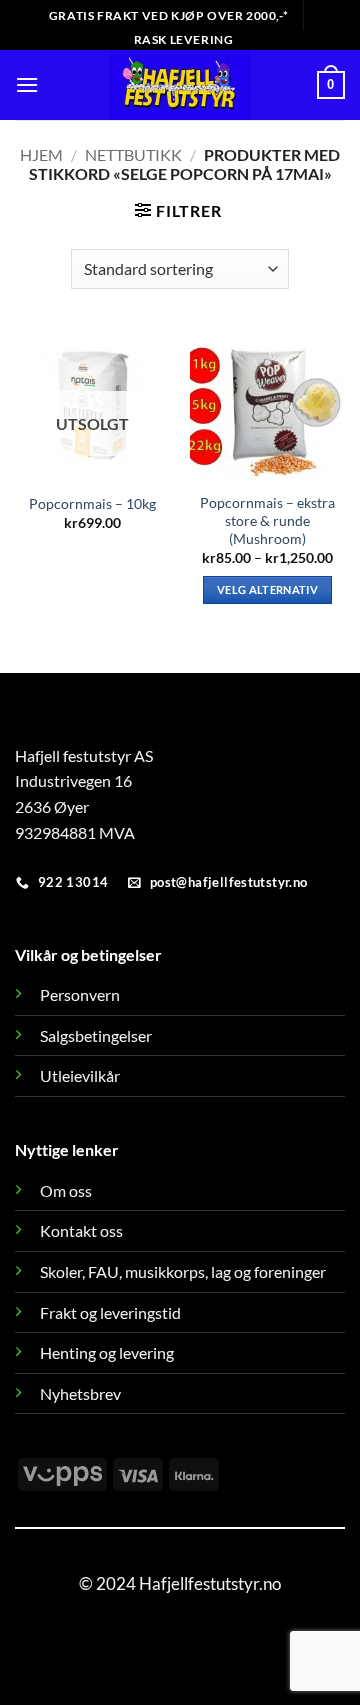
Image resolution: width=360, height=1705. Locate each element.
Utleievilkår (80, 1075)
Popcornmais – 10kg (92, 504)
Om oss (66, 1190)
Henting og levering (107, 1352)
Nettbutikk (133, 154)
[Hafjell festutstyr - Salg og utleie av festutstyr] (180, 85)
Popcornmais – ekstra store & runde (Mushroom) (267, 520)
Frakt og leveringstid (110, 1312)
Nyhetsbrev (80, 1393)
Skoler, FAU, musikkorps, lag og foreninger (183, 1271)
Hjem (41, 154)
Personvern (80, 994)
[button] (27, 84)
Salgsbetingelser (96, 1035)
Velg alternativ (267, 589)
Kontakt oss (81, 1230)
